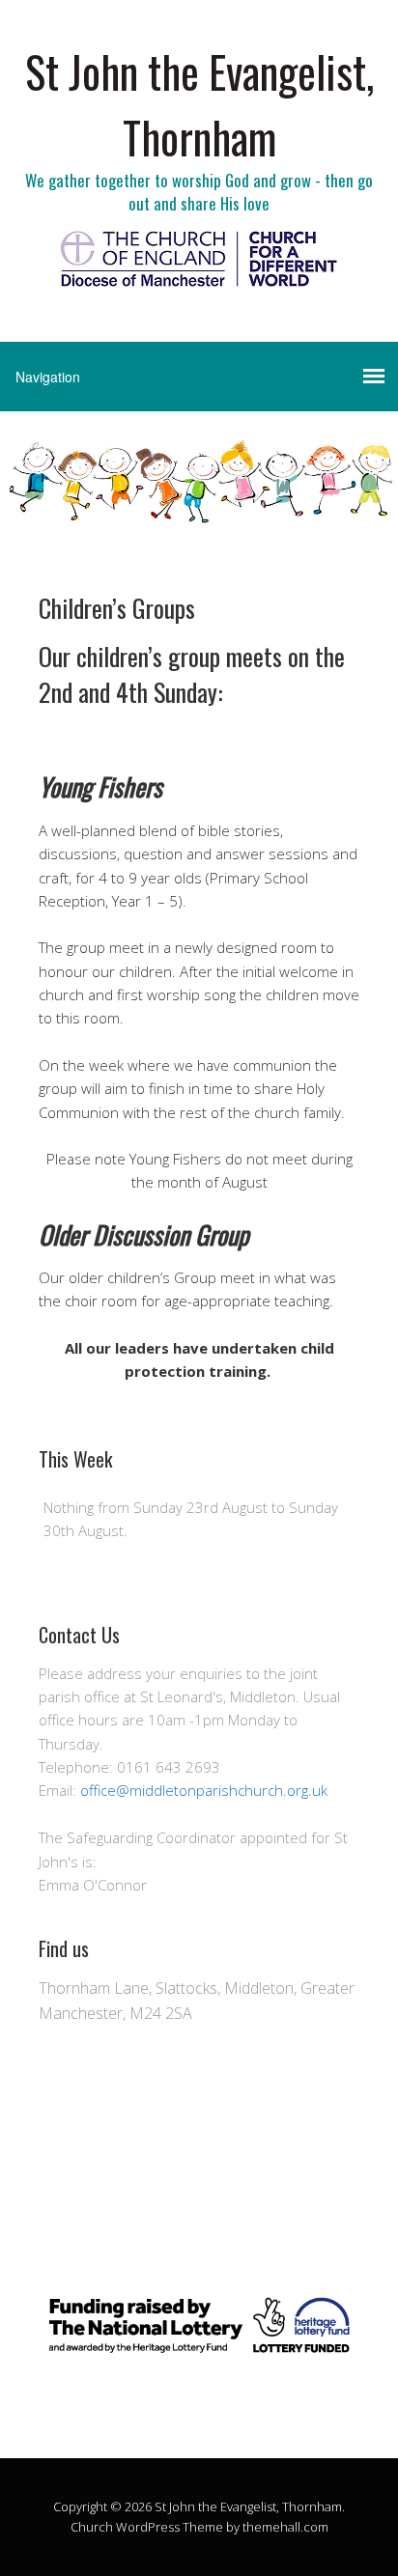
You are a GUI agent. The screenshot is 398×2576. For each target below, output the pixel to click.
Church (92, 2527)
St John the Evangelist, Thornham (199, 104)
